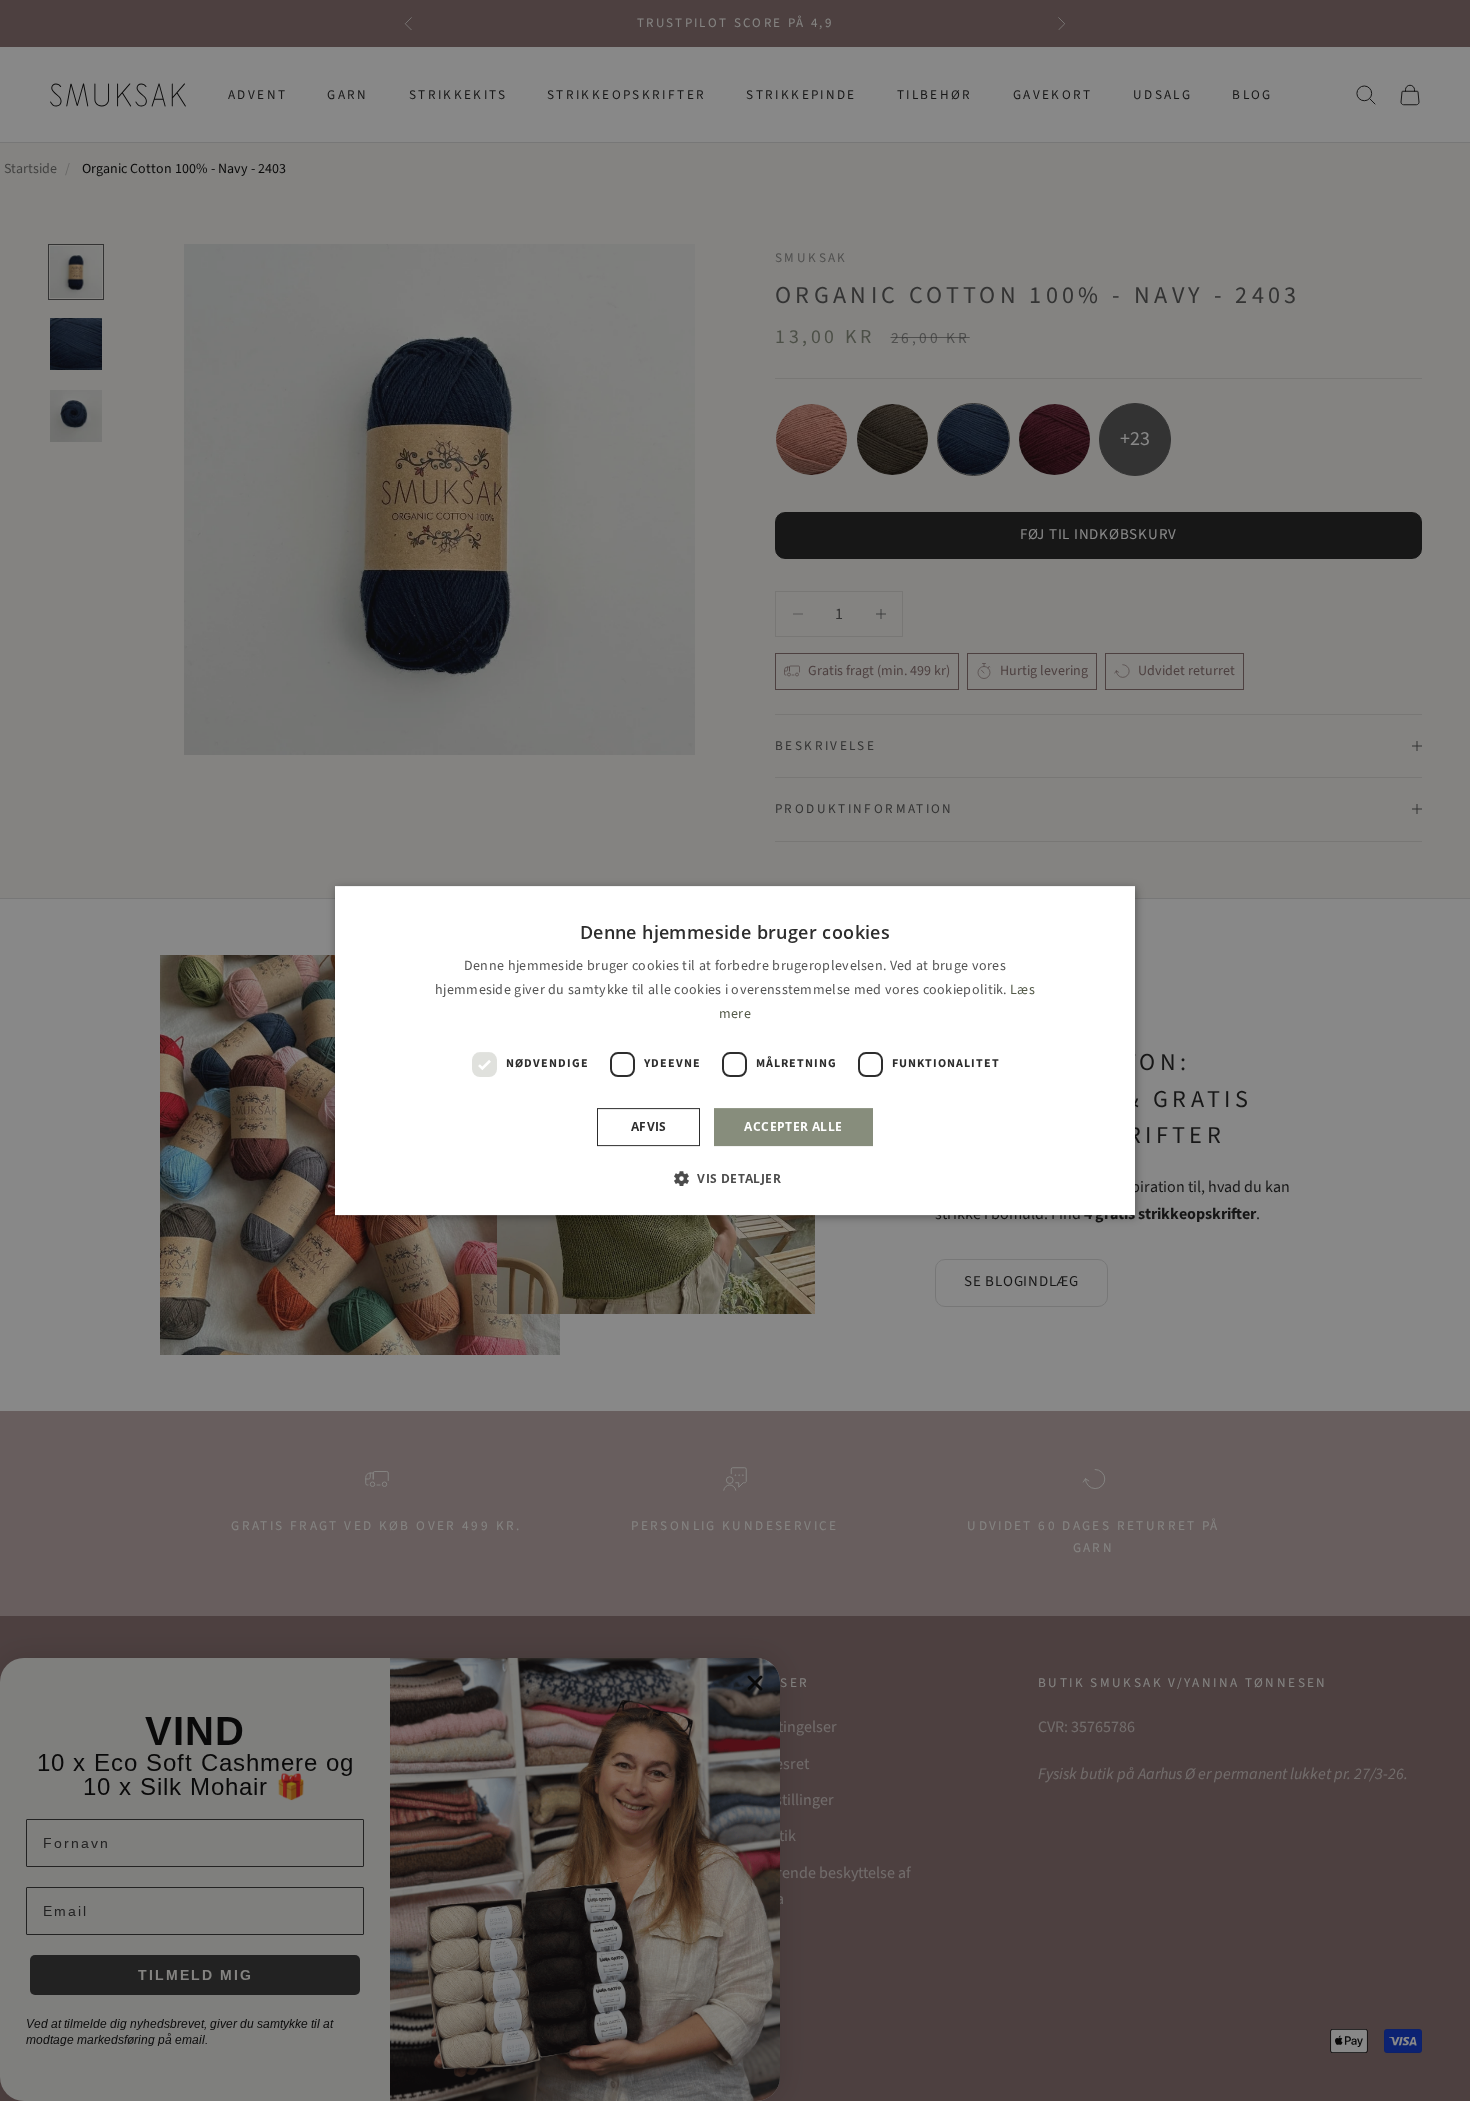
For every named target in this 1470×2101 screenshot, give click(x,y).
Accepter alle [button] (793, 1126)
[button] (735, 1178)
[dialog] (735, 1051)
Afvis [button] (649, 1126)
